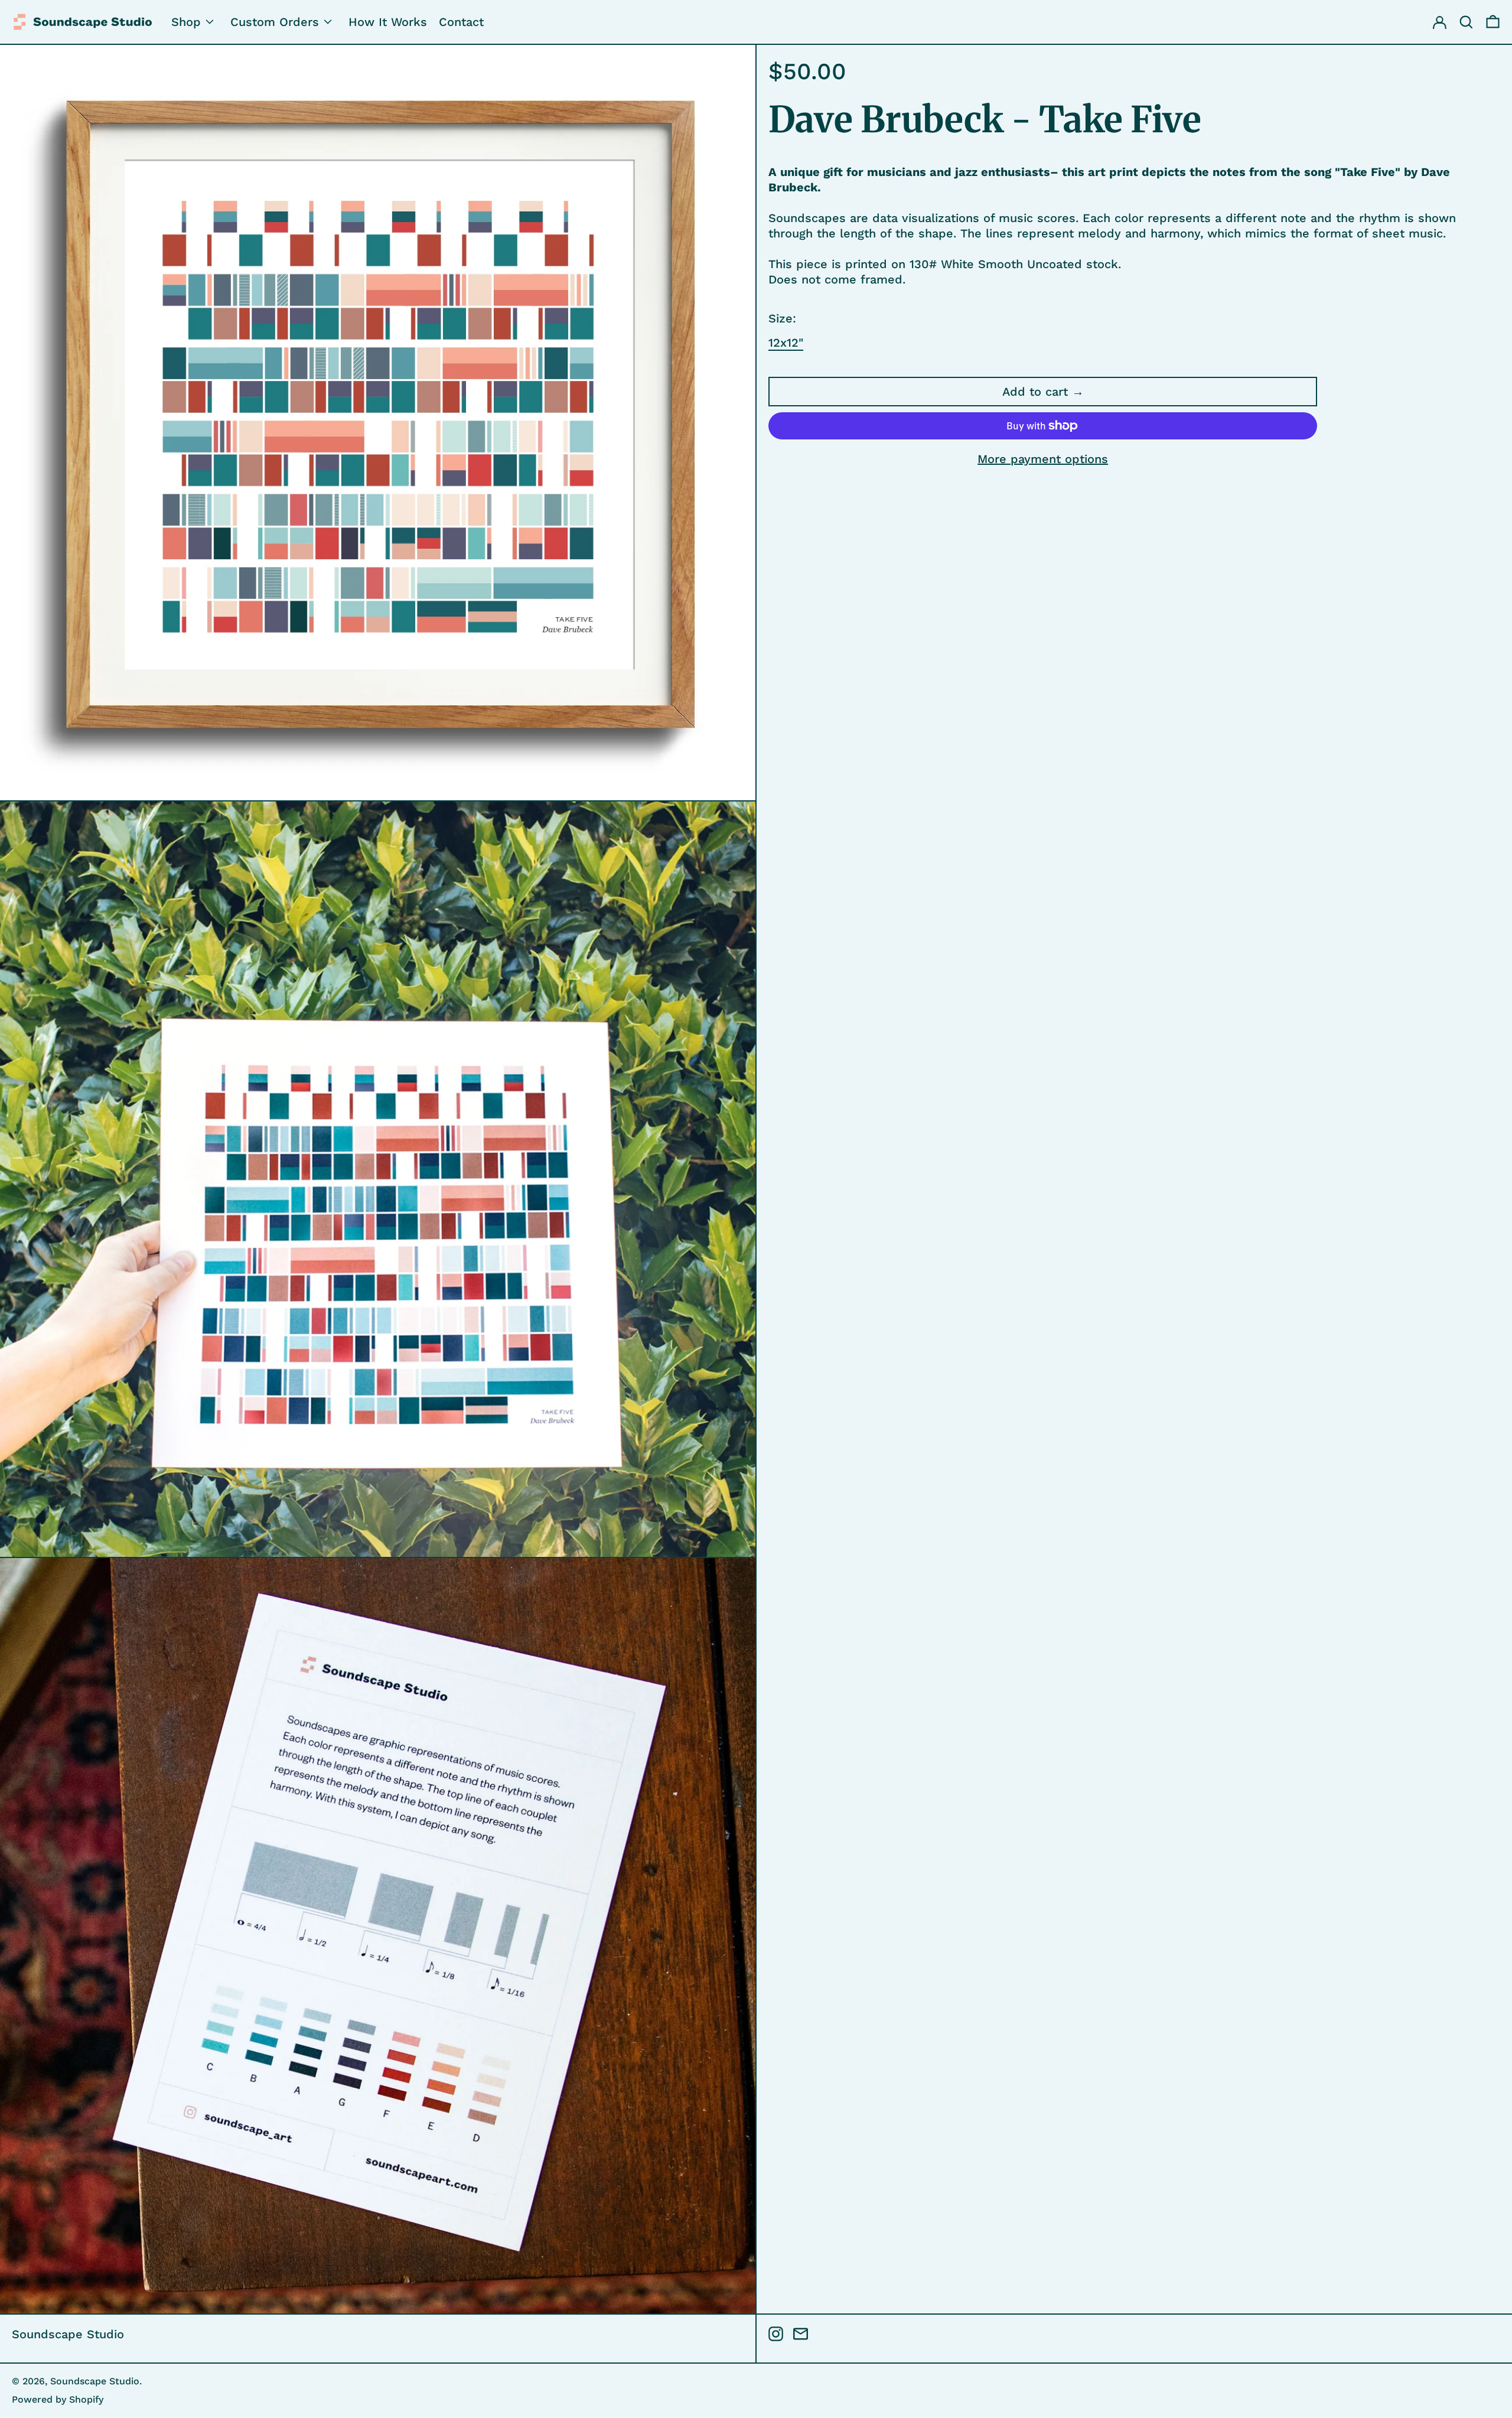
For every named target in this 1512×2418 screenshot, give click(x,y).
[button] (1493, 22)
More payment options (1043, 459)
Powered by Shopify (58, 2399)
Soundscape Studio (68, 2334)
